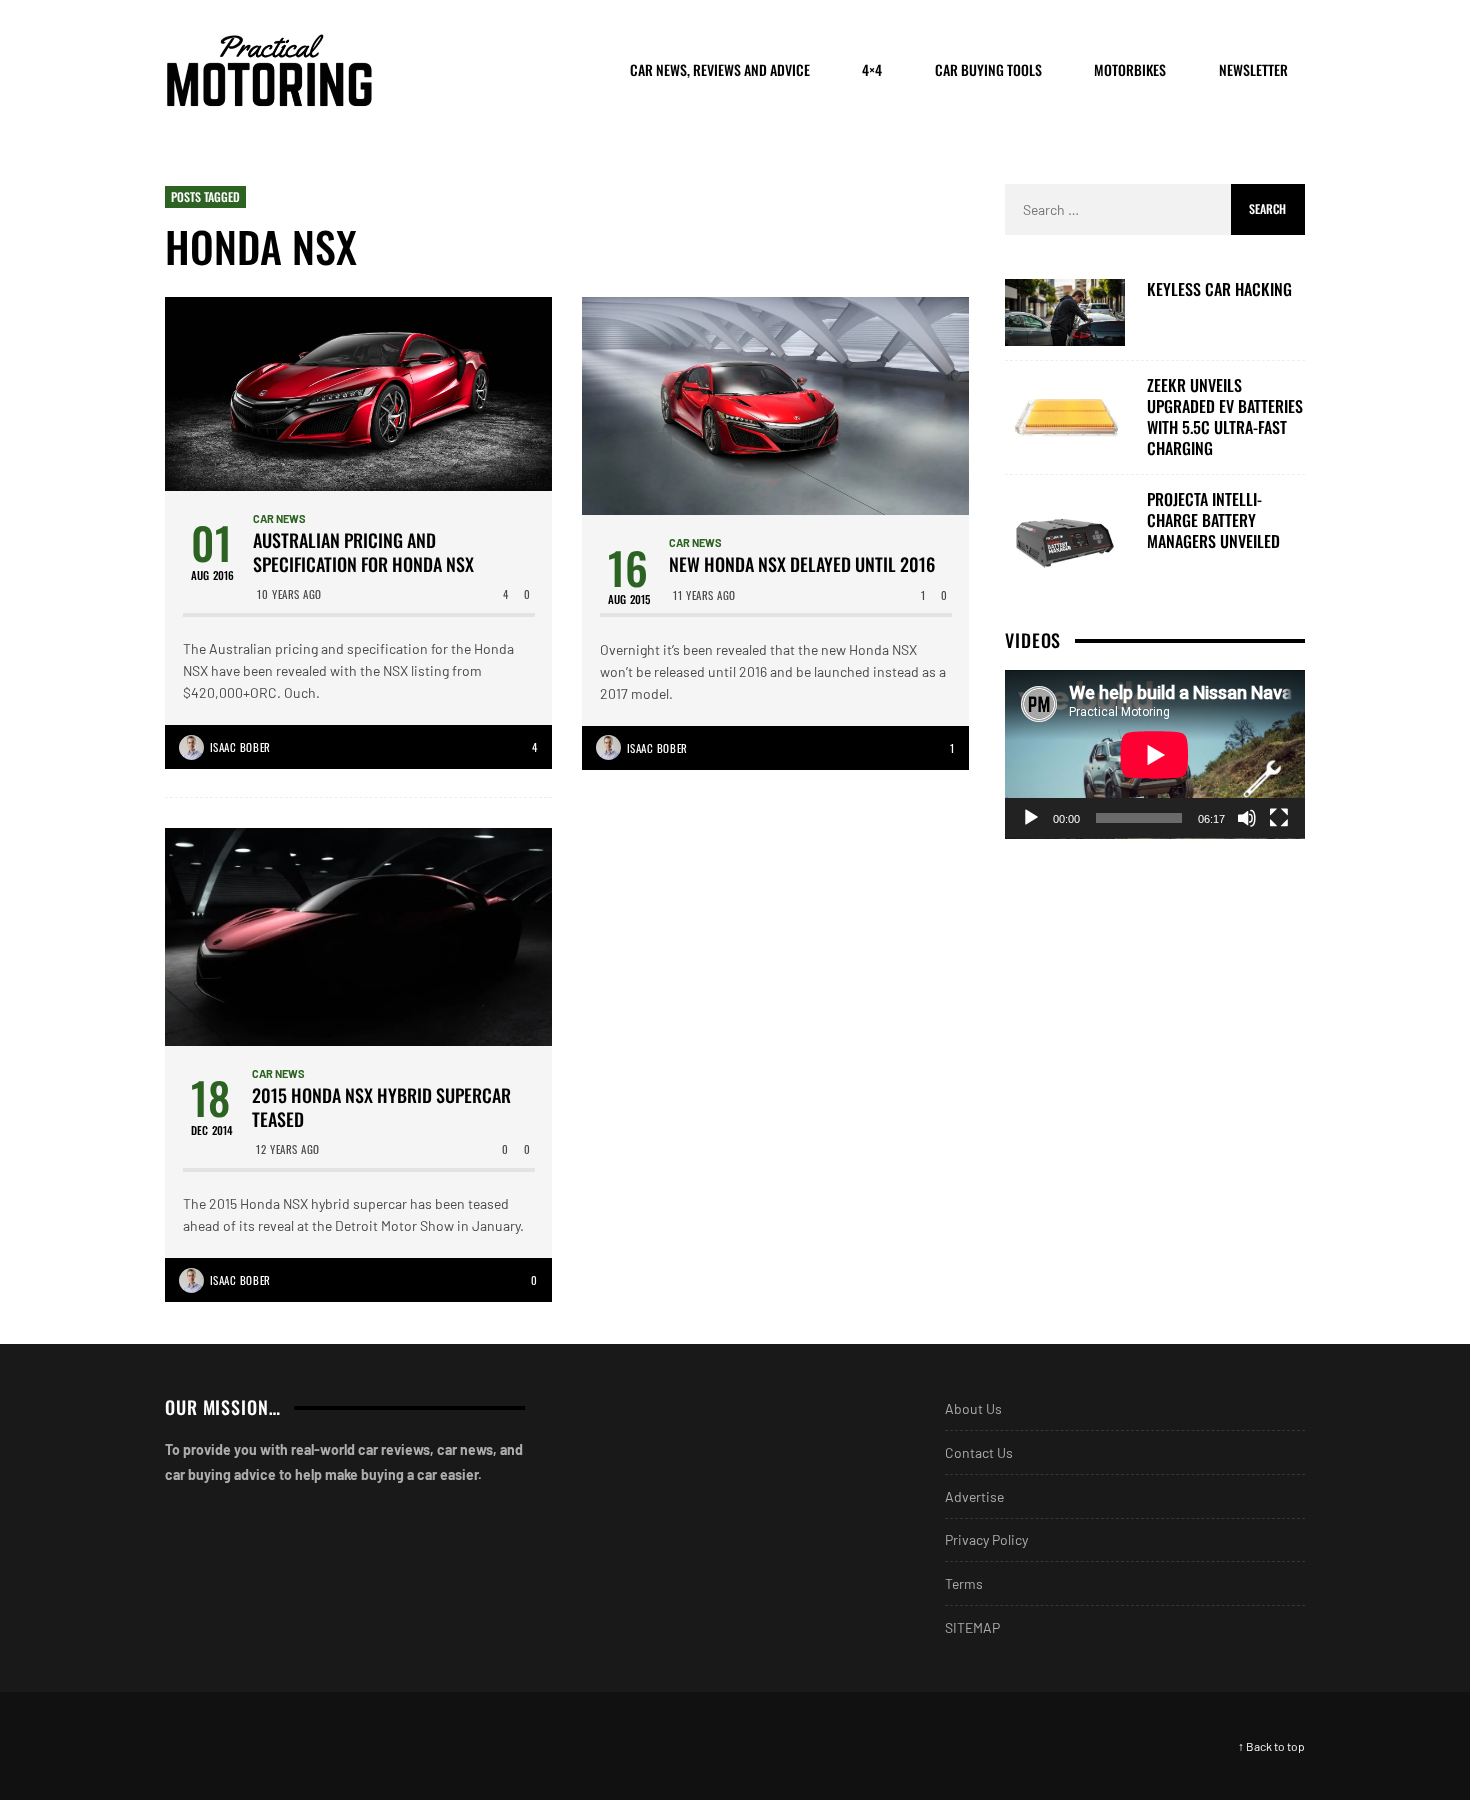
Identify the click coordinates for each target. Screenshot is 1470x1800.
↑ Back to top (1271, 1746)
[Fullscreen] (1279, 818)
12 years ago (288, 1149)
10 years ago (289, 594)
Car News (279, 518)
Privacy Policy (986, 1539)
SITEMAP (972, 1627)
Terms (964, 1583)
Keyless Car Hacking (1219, 289)
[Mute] (1247, 818)
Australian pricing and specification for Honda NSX (363, 552)
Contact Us (979, 1452)
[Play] (1031, 818)
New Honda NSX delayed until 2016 (802, 564)
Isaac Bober (240, 747)
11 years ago (704, 595)
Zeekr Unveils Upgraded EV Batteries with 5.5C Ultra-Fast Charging (1225, 416)
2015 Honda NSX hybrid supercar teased (381, 1107)
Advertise (974, 1496)
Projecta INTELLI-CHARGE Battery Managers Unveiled (1213, 520)
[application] (1155, 754)
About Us (973, 1408)
